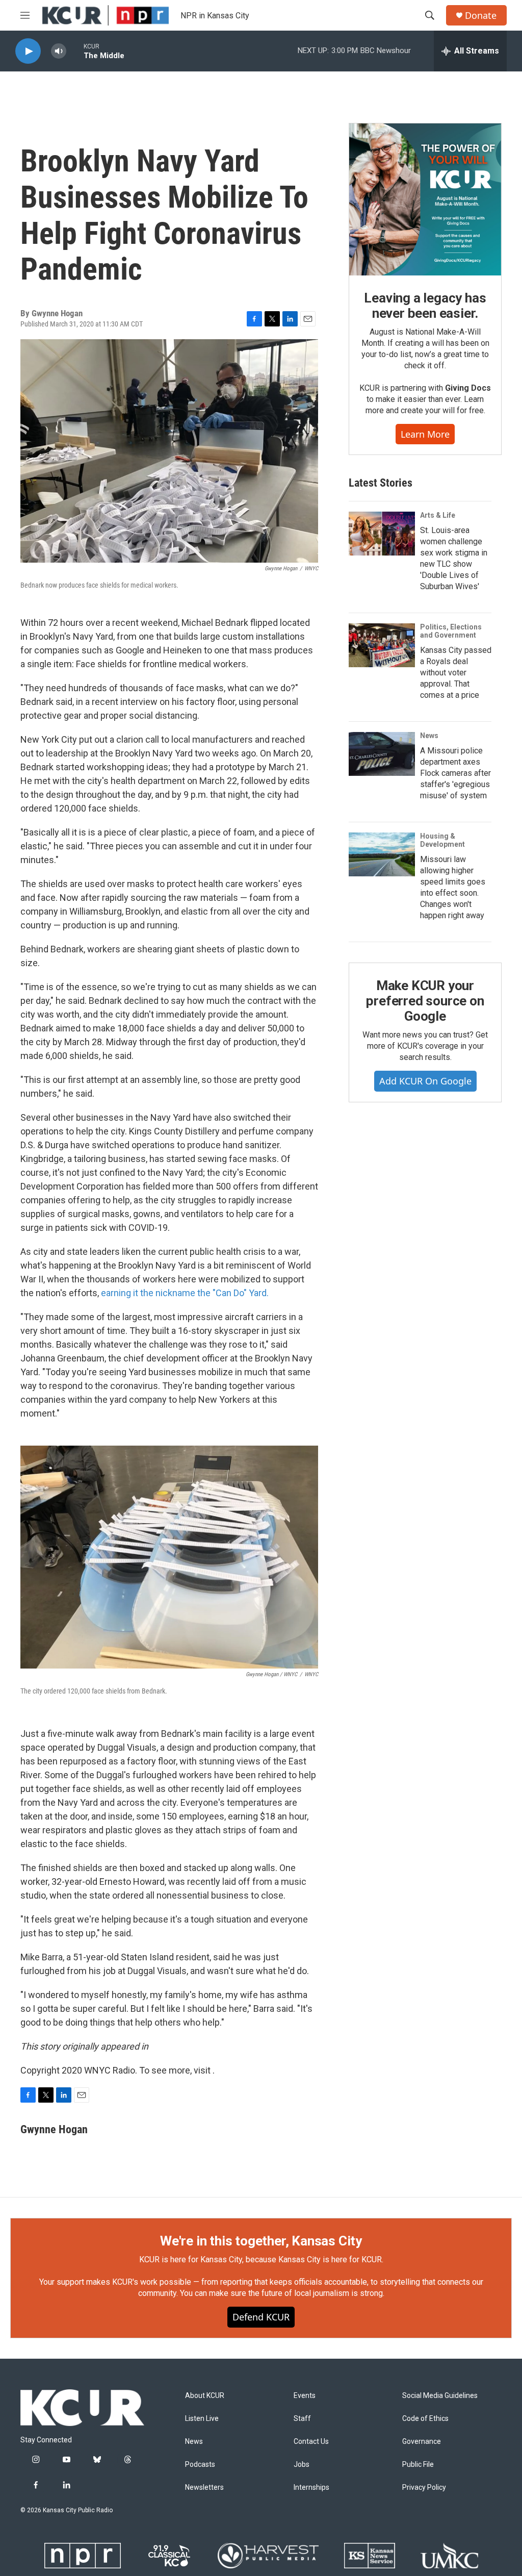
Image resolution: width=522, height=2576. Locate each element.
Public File (418, 2465)
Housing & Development (442, 840)
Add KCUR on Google (425, 1081)
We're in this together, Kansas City (261, 2241)
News (429, 736)
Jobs (302, 2465)
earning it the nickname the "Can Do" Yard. (185, 1293)
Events (305, 2396)
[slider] (75, 51)
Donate (481, 16)
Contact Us (311, 2442)
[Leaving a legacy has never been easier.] (425, 199)
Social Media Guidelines (440, 2396)
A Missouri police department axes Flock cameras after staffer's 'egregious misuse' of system (455, 773)
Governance (422, 2442)
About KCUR (205, 2396)
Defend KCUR (261, 2317)
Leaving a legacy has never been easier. (425, 306)
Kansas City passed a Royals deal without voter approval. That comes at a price (456, 673)
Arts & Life (438, 515)
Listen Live (202, 2419)
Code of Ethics (425, 2419)
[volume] (59, 51)
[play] (28, 51)
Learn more (425, 434)
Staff (302, 2419)
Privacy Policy (424, 2487)
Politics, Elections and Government (451, 631)
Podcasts (200, 2465)
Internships (311, 2487)
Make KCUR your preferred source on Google (425, 1001)
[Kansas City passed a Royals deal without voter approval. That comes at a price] (382, 645)
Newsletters (204, 2487)
